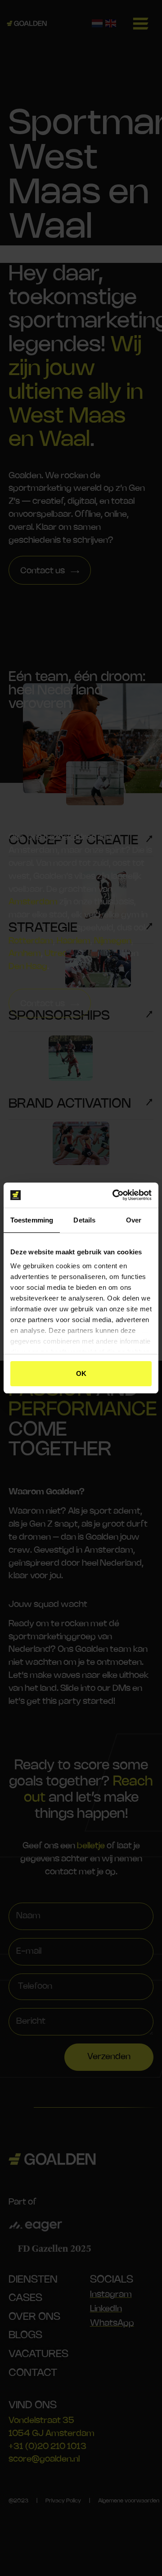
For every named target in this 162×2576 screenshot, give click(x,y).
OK (81, 1373)
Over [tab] (134, 1220)
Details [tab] (84, 1220)
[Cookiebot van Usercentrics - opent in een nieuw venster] (114, 1195)
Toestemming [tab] (32, 1220)
